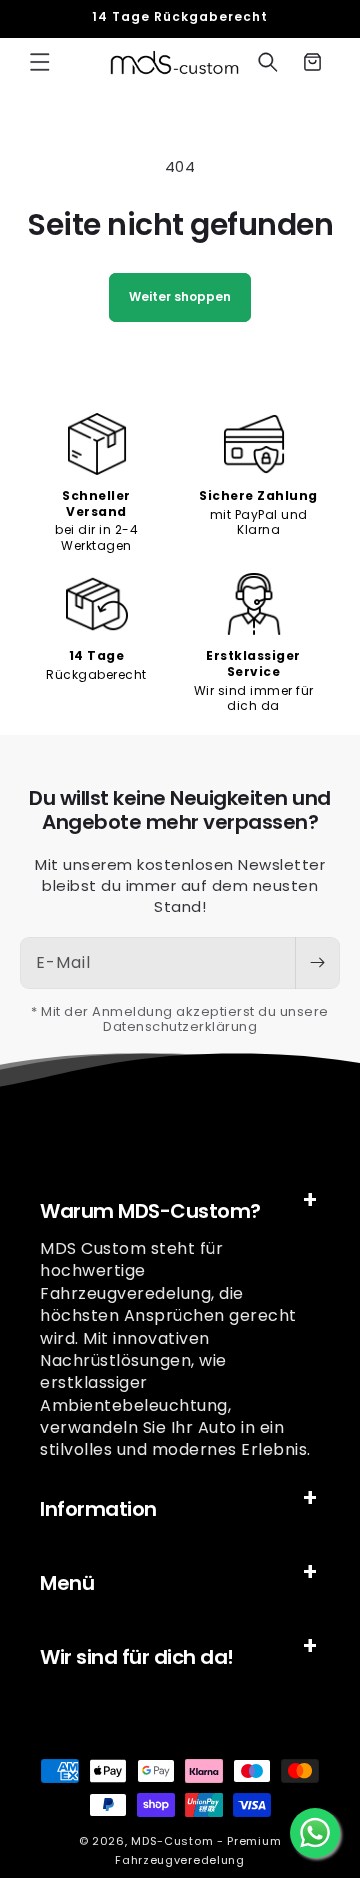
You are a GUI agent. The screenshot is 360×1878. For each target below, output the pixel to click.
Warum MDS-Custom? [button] (150, 1211)
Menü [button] (67, 1583)
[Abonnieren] (317, 963)
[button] (40, 62)
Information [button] (98, 1509)
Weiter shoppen (180, 296)
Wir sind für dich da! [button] (137, 1657)
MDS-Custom (172, 1841)
